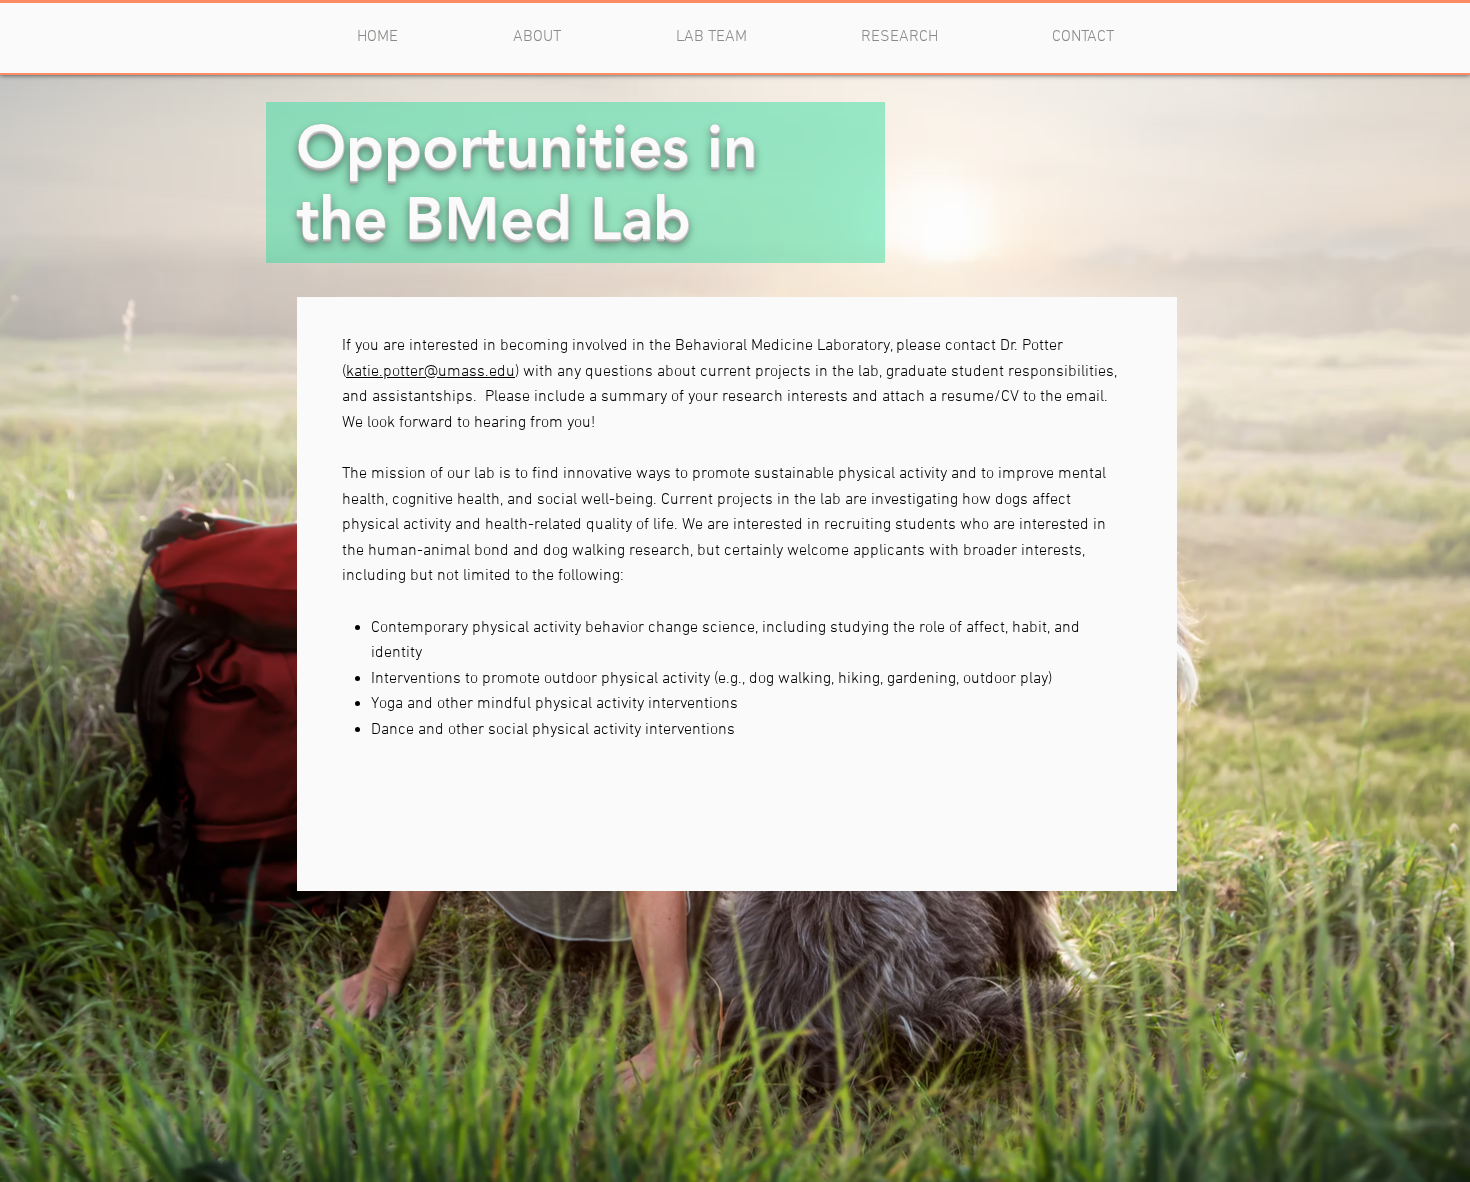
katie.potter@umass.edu (430, 372)
